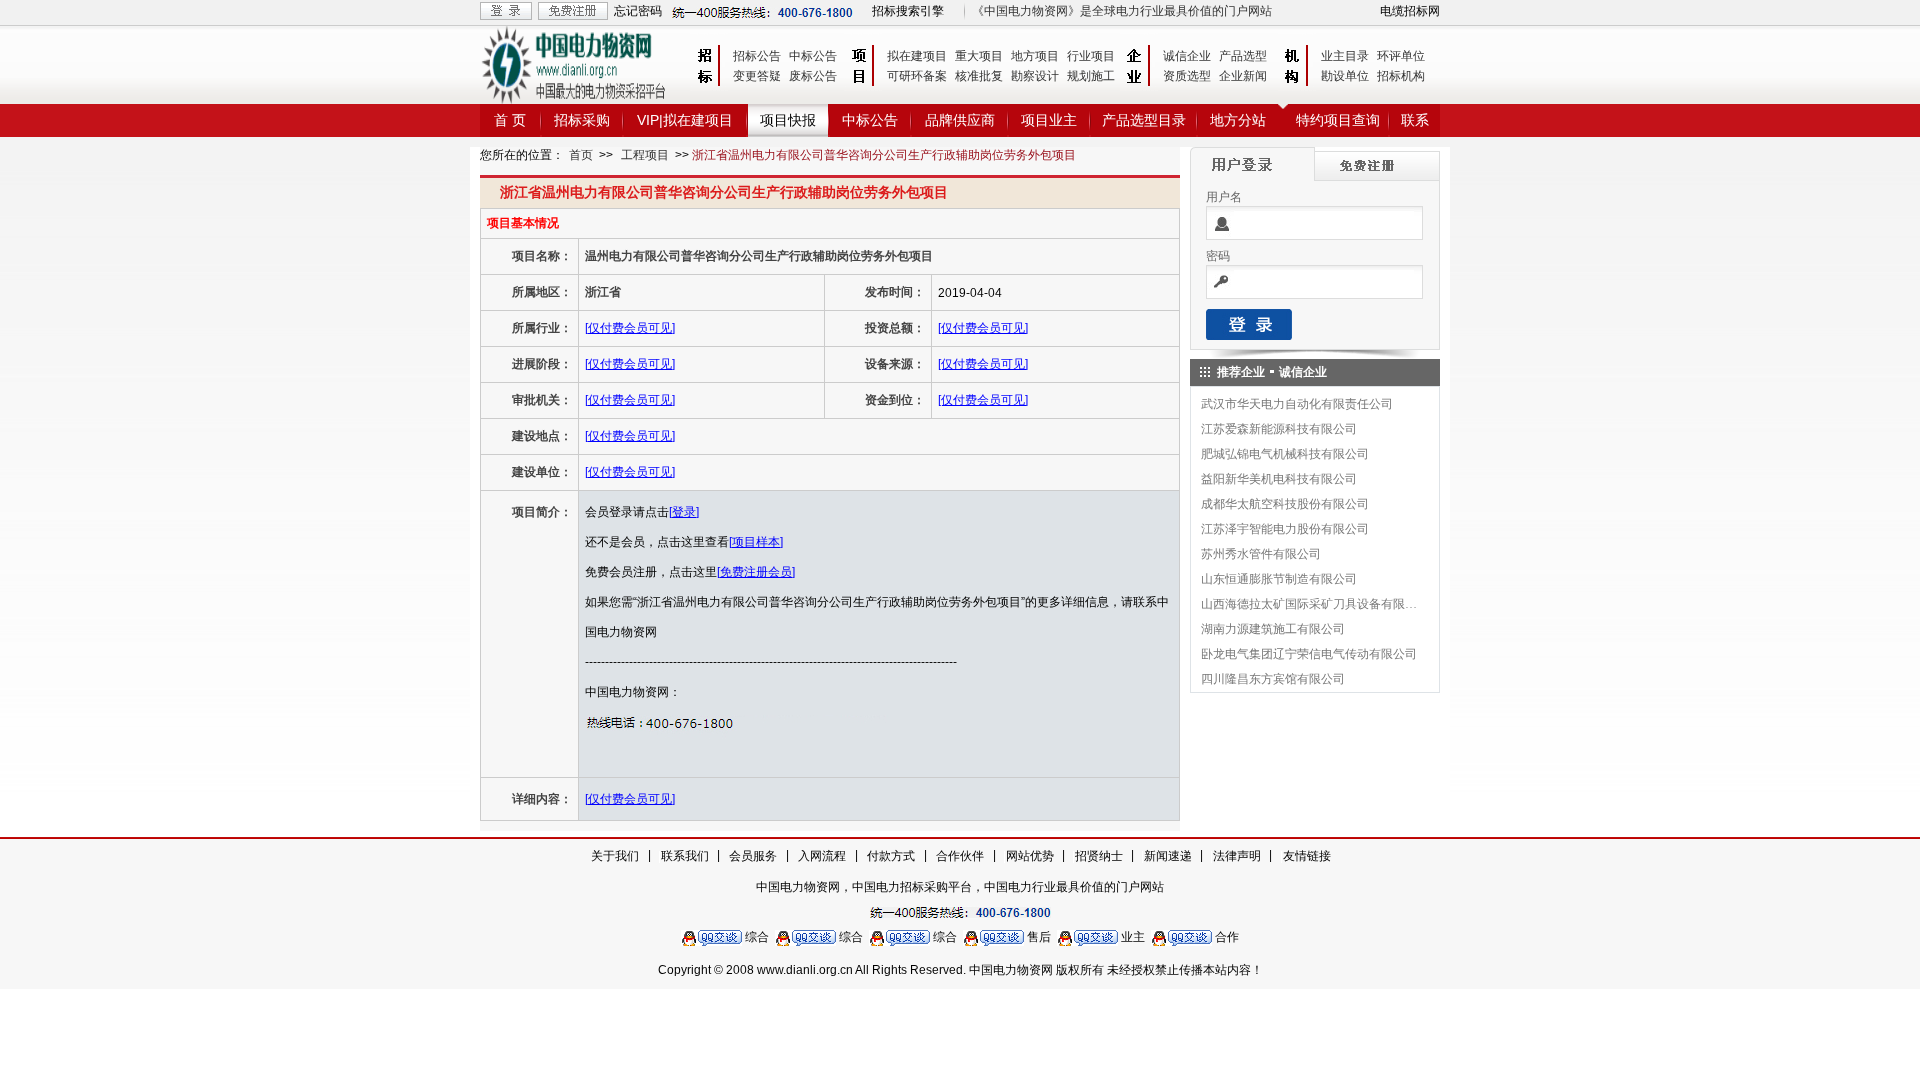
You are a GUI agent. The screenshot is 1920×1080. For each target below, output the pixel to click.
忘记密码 (638, 11)
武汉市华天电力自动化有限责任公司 (1297, 404)
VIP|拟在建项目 (685, 120)
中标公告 (813, 56)
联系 (1415, 120)
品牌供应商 (960, 120)
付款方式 (891, 856)
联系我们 (685, 856)
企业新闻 (1243, 76)
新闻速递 (1168, 856)
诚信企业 (1187, 56)
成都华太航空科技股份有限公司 (1285, 504)
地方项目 (1035, 56)
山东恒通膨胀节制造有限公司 (1279, 579)
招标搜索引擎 (908, 11)
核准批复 (979, 76)
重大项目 (979, 56)
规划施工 (1091, 76)
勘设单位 (1345, 76)
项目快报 (788, 120)
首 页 (510, 120)
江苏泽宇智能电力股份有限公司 (1285, 529)
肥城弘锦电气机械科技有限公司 (1285, 454)
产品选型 (1243, 56)
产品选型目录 (1144, 120)
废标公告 (813, 76)
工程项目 (645, 155)
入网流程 (822, 856)
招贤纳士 (1099, 856)
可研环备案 (917, 76)
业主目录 (1345, 56)
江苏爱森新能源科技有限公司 (1279, 429)
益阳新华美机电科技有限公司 (1279, 479)
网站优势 (1030, 856)
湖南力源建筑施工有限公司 (1273, 629)
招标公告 (757, 56)
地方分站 (1238, 120)
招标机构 (1401, 76)
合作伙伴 (960, 856)
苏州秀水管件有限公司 (1261, 554)
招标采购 (582, 120)
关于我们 (615, 856)
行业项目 (1091, 56)
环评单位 (1401, 56)
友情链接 (1307, 856)
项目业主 (1049, 120)
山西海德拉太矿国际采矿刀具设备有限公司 (1310, 604)
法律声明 (1237, 856)
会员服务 (753, 856)
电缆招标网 (1410, 11)
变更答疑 (757, 76)
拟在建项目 (917, 56)
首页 (581, 155)
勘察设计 (1035, 76)
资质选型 (1187, 76)
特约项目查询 (1338, 120)
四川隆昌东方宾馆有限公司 (1273, 679)
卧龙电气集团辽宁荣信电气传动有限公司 (1309, 654)
